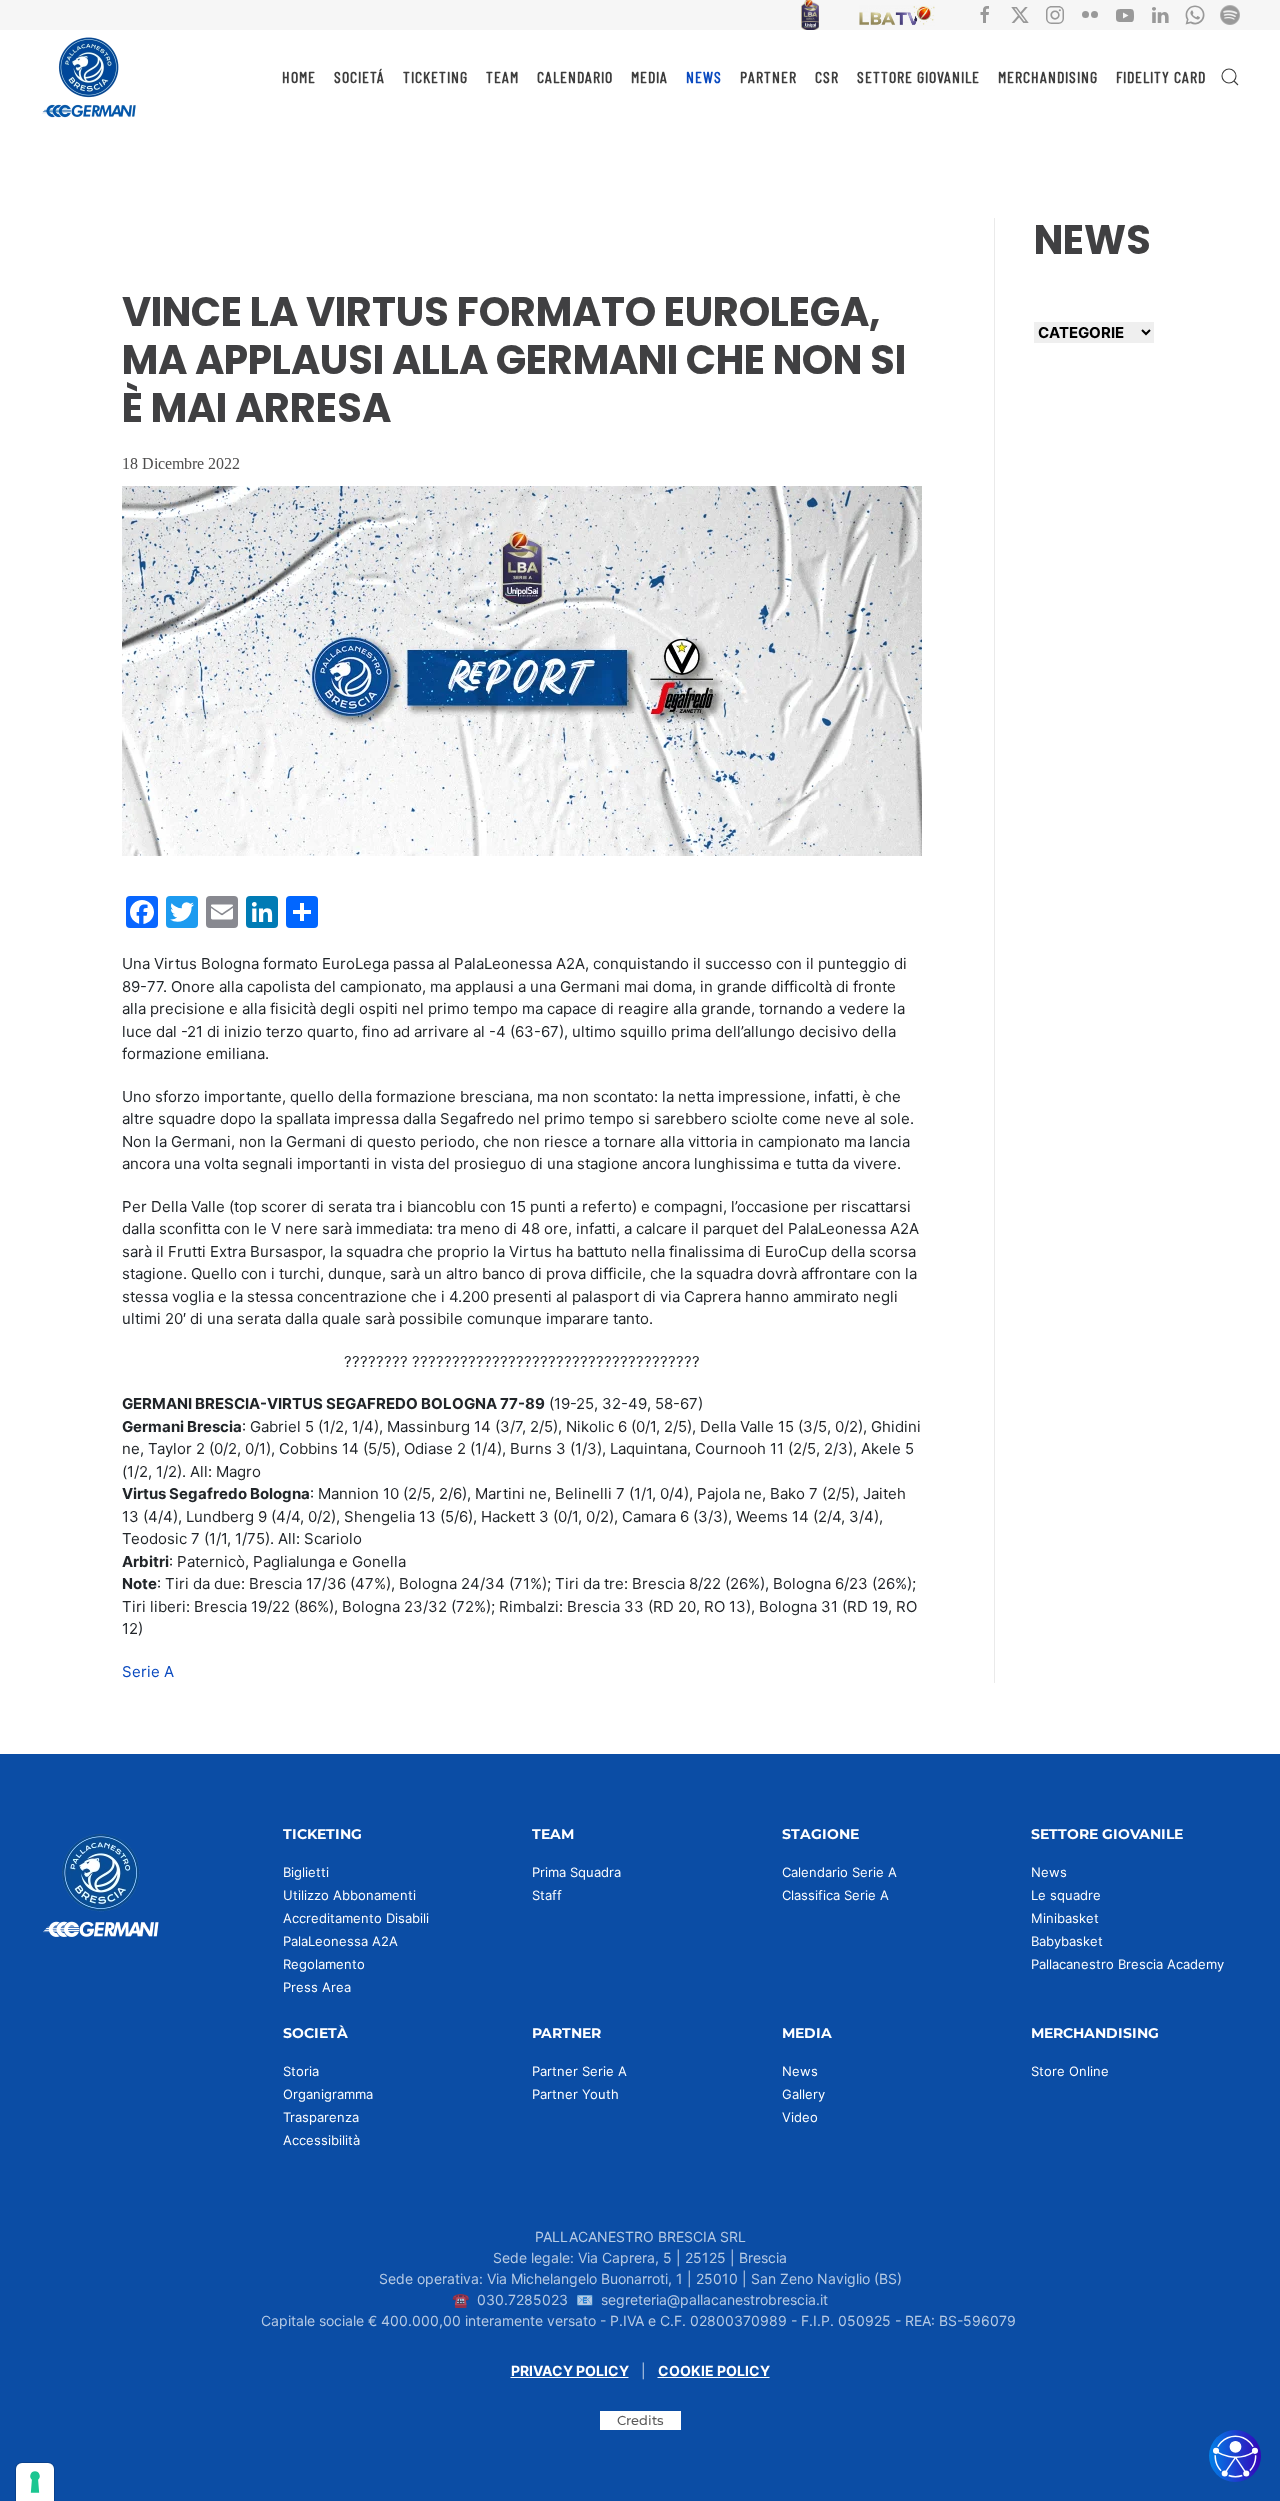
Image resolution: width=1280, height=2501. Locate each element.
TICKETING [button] (435, 76)
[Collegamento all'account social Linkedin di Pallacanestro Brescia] (1160, 13)
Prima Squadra (576, 1872)
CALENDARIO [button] (575, 76)
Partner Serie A (579, 2071)
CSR (827, 76)
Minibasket (1065, 1918)
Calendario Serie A (839, 1872)
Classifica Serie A (835, 1895)
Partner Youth (575, 2094)
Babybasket (1067, 1941)
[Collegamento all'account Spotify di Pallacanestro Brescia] (1230, 13)
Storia (301, 2071)
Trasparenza (321, 2117)
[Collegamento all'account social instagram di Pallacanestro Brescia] (1055, 13)
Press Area (317, 1987)
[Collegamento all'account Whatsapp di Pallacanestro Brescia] (1195, 13)
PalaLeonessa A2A (340, 1941)
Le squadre (1066, 1895)
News (1049, 1872)
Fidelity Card (1161, 76)
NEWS (704, 76)
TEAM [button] (502, 76)
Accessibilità (321, 2140)
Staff (547, 1895)
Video (800, 2117)
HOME (299, 76)
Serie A (148, 1671)
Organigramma (328, 2094)
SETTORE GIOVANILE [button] (918, 76)
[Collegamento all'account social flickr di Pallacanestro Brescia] (1090, 13)
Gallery (803, 2094)
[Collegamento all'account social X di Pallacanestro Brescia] (1020, 13)
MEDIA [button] (649, 76)
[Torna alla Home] (90, 77)
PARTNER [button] (768, 76)
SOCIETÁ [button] (359, 76)
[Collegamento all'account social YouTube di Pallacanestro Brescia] (1125, 13)
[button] (1230, 77)
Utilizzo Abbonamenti (349, 1895)
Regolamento (324, 1964)
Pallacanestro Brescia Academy (1127, 1964)
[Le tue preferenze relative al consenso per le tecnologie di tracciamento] (35, 2482)
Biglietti (306, 1872)
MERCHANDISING (1048, 76)
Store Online (1070, 2071)
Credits (640, 2420)
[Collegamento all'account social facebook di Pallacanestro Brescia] (985, 13)
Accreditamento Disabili (356, 1918)
